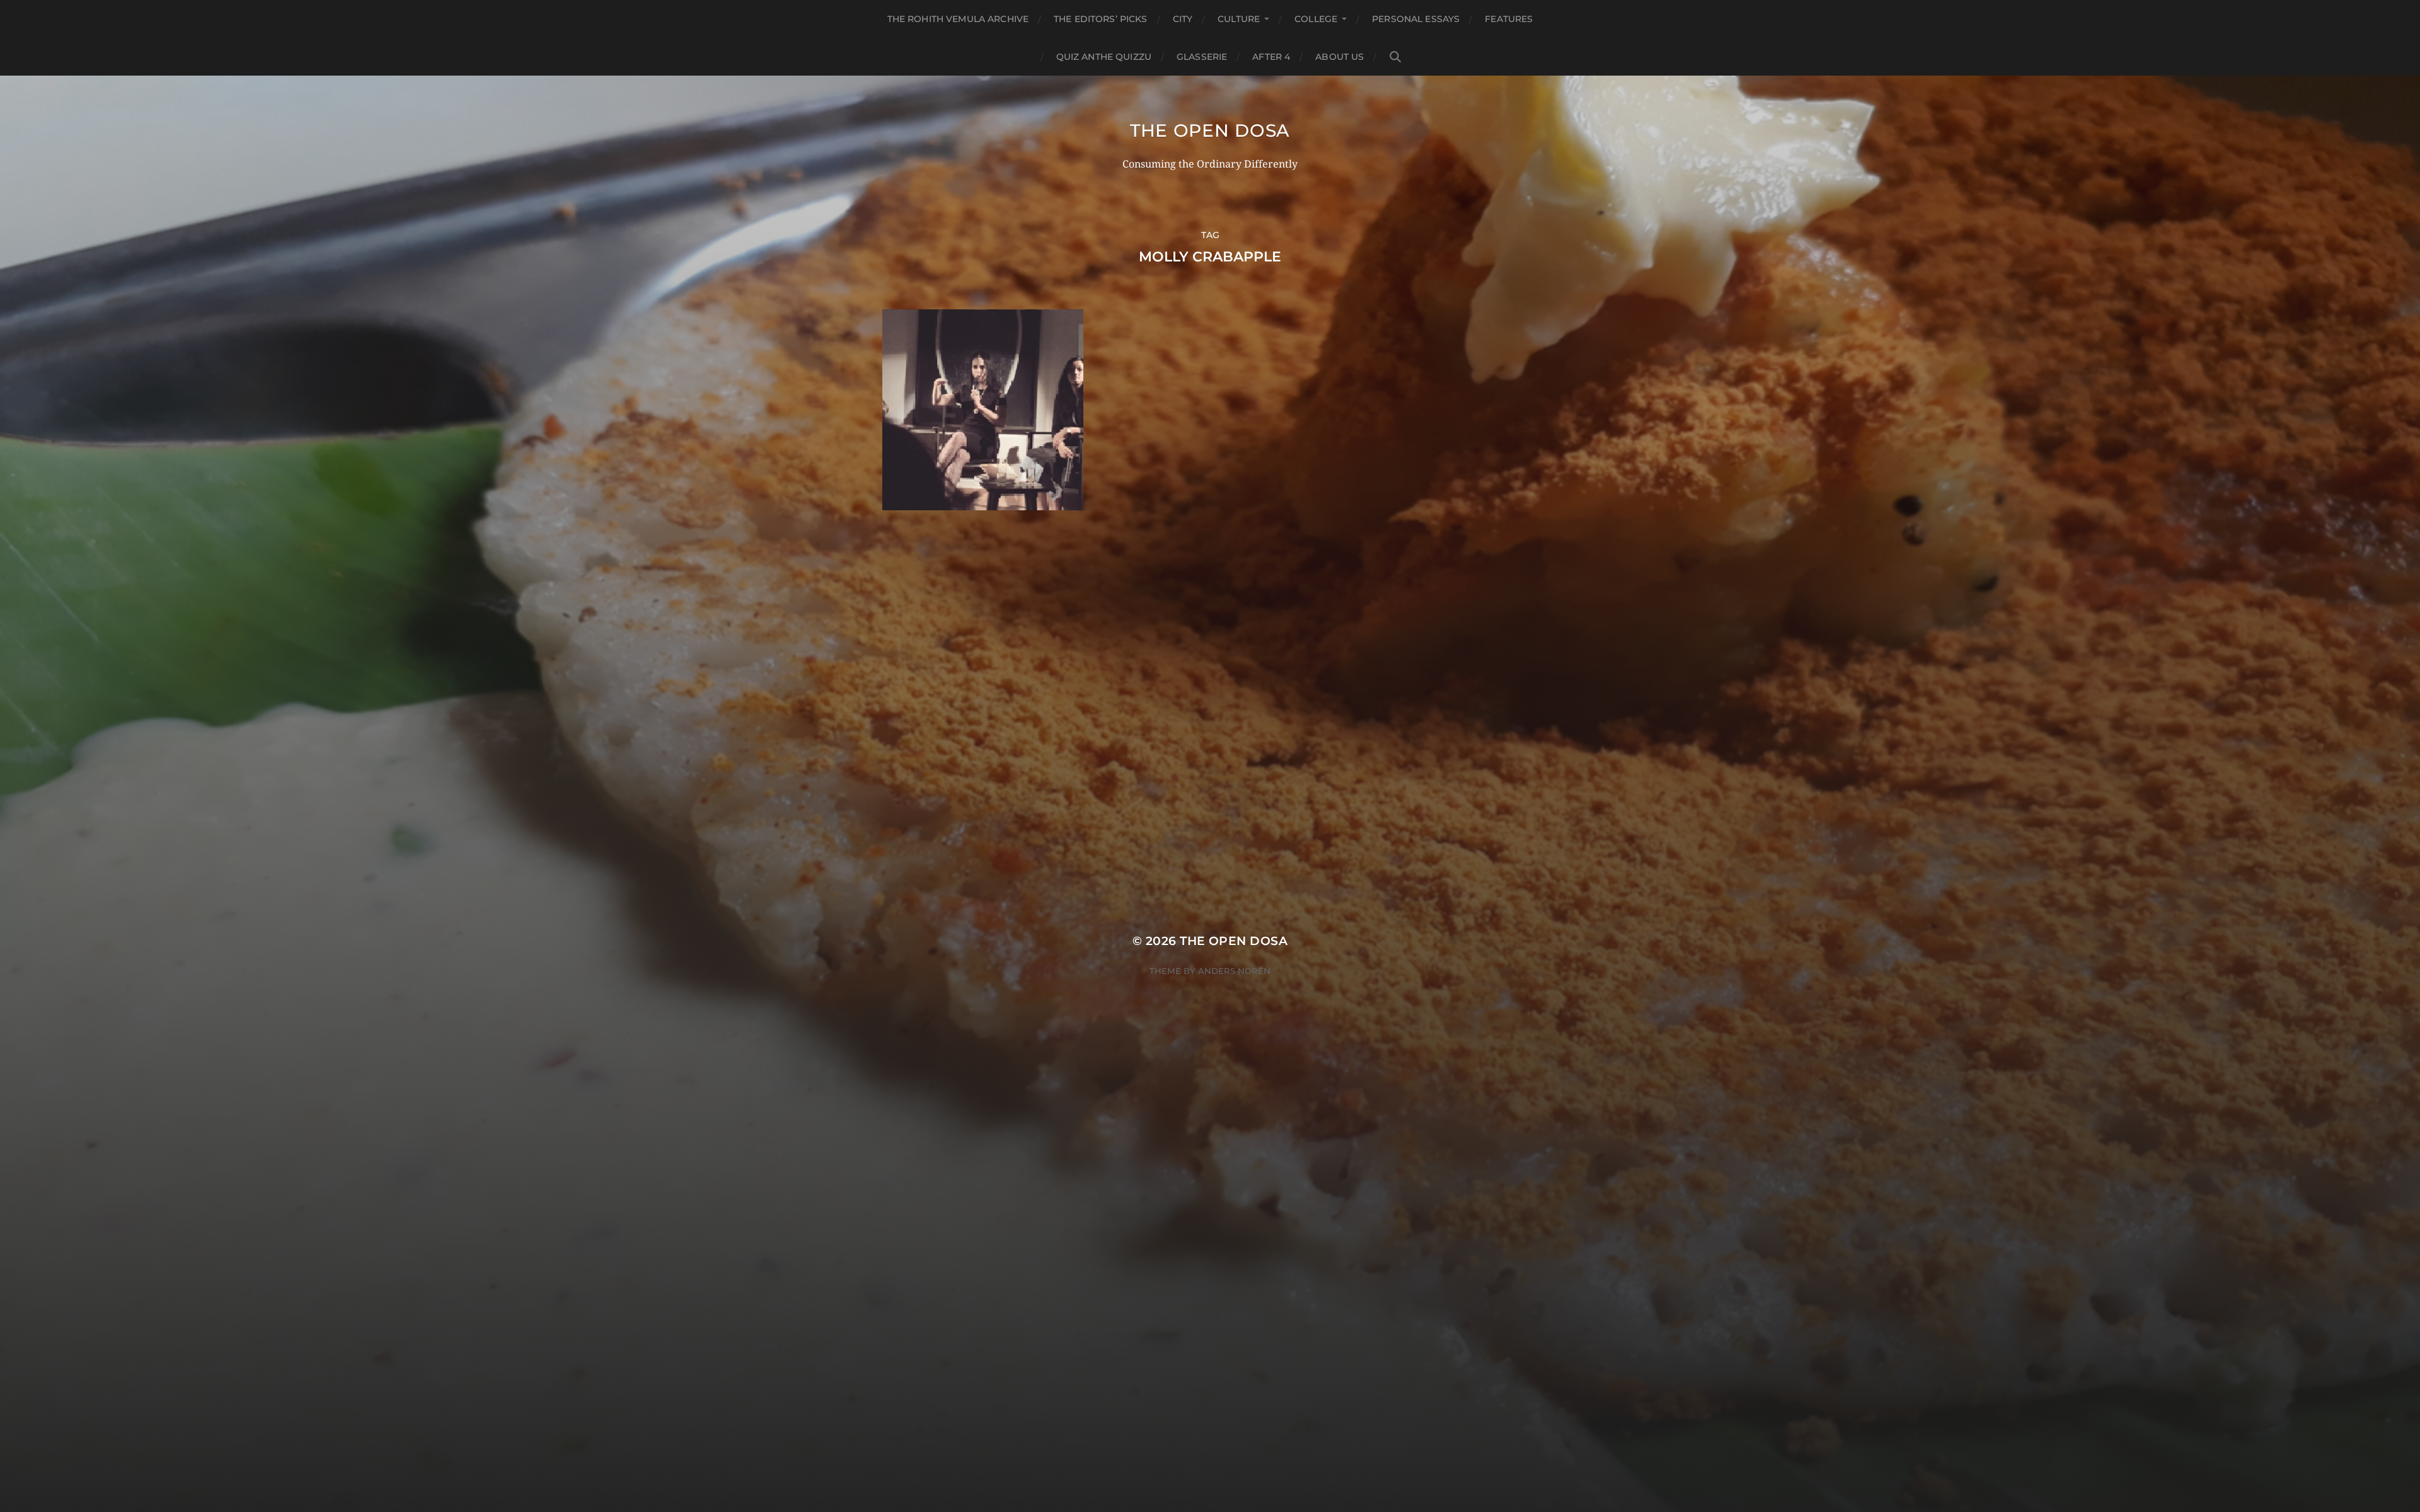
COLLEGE (1316, 19)
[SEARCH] (1395, 57)
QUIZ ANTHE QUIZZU (1104, 57)
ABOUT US (1340, 57)
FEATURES (1509, 19)
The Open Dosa (1210, 130)
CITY (1183, 19)
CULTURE (1239, 19)
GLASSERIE (1202, 57)
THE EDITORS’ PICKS (1101, 19)
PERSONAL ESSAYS (1416, 19)
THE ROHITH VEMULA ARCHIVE (958, 19)
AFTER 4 (1271, 57)
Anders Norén (1234, 971)
